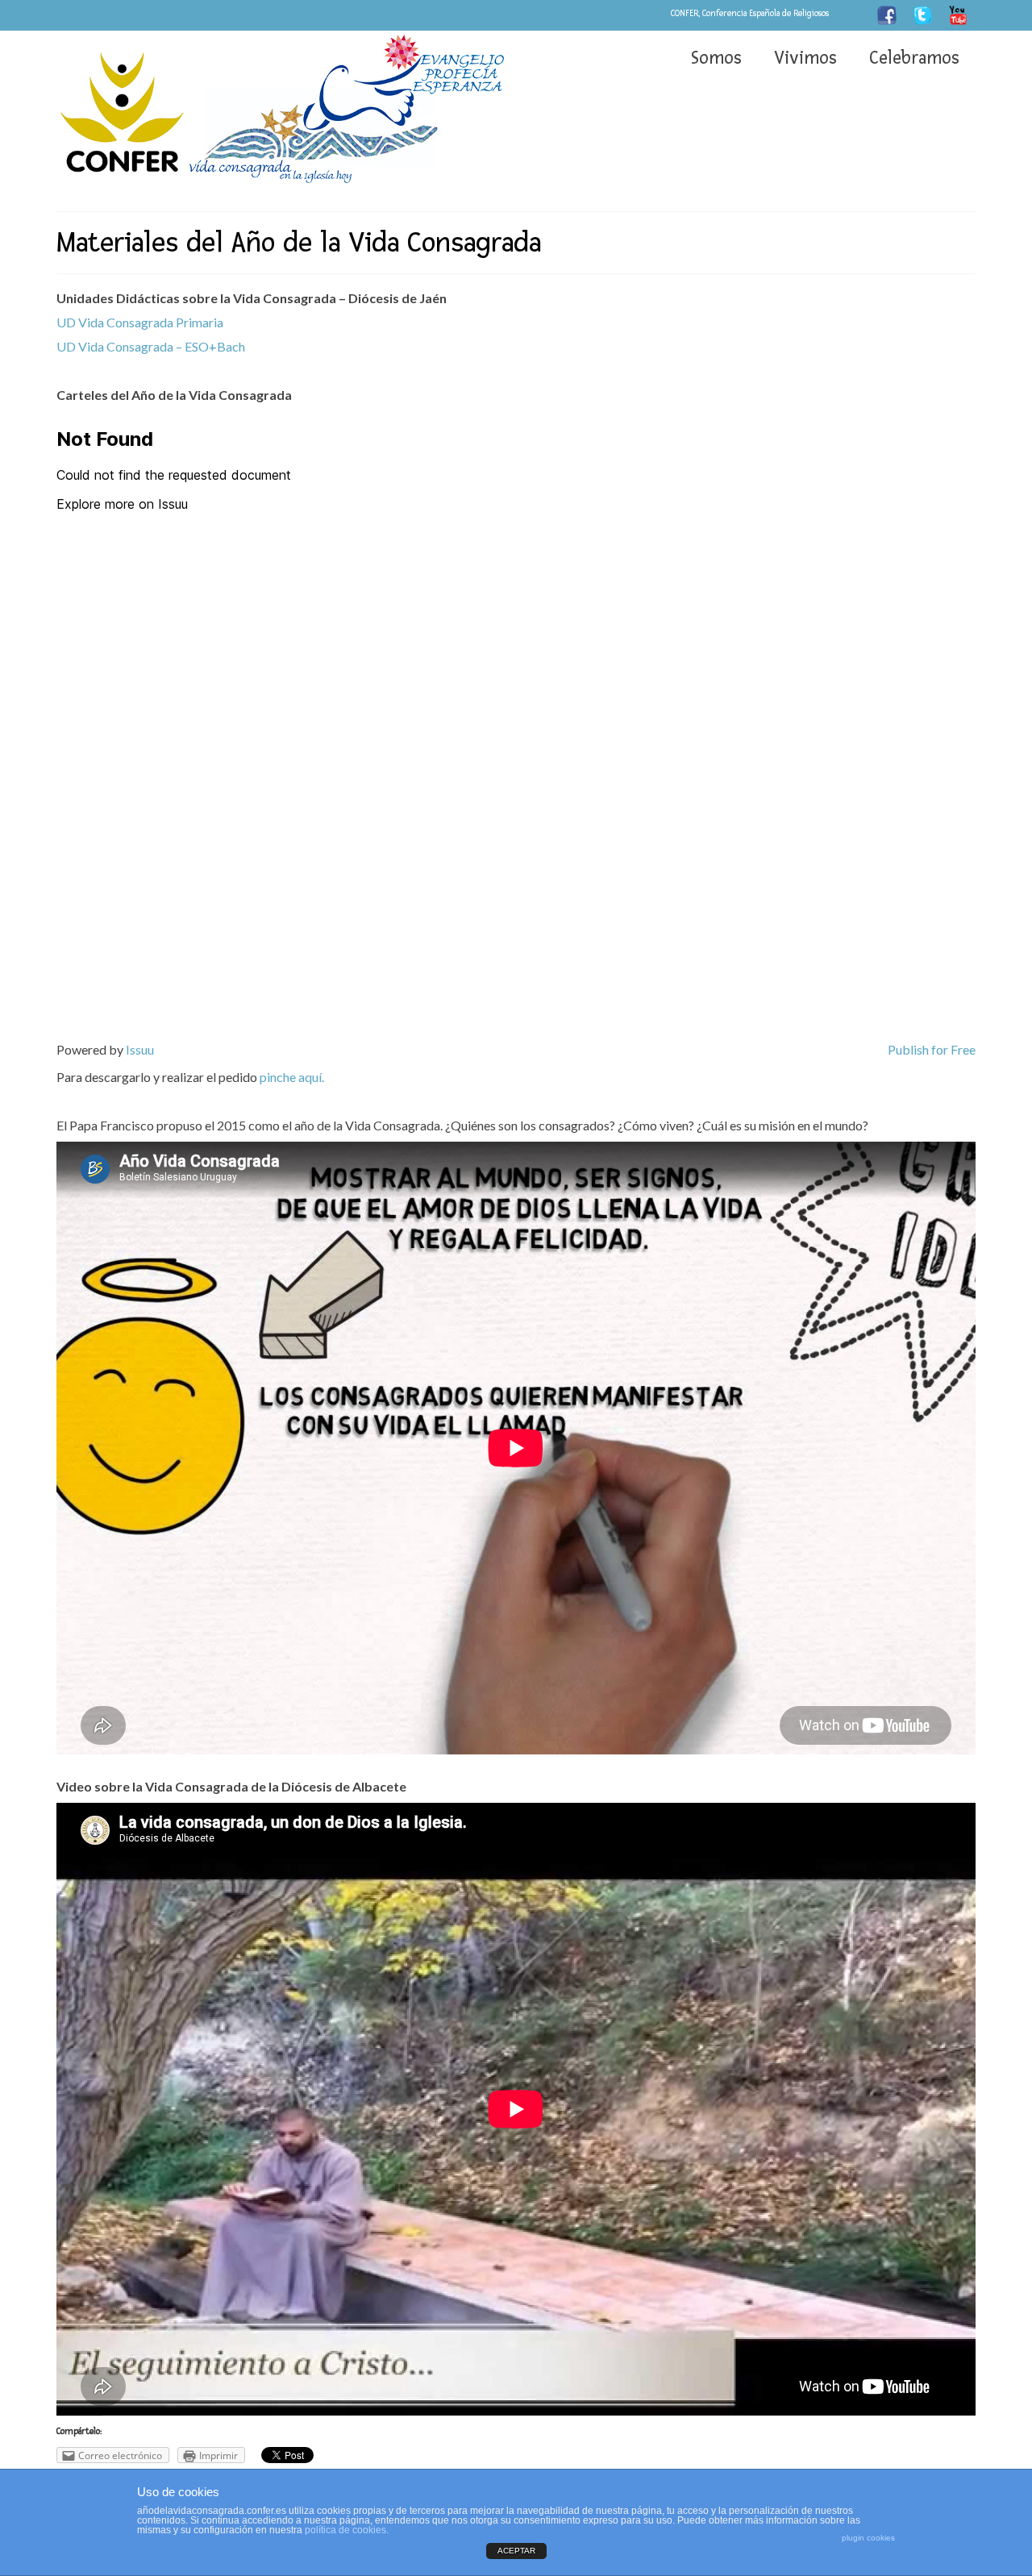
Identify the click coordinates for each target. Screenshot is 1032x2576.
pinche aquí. (292, 1077)
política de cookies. (347, 2530)
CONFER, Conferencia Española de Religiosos (750, 13)
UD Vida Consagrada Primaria (140, 322)
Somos (716, 58)
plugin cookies (868, 2538)
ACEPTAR (516, 2551)
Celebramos (914, 58)
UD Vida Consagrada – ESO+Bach (151, 346)
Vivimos (805, 58)
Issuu (140, 1049)
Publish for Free (932, 1049)
